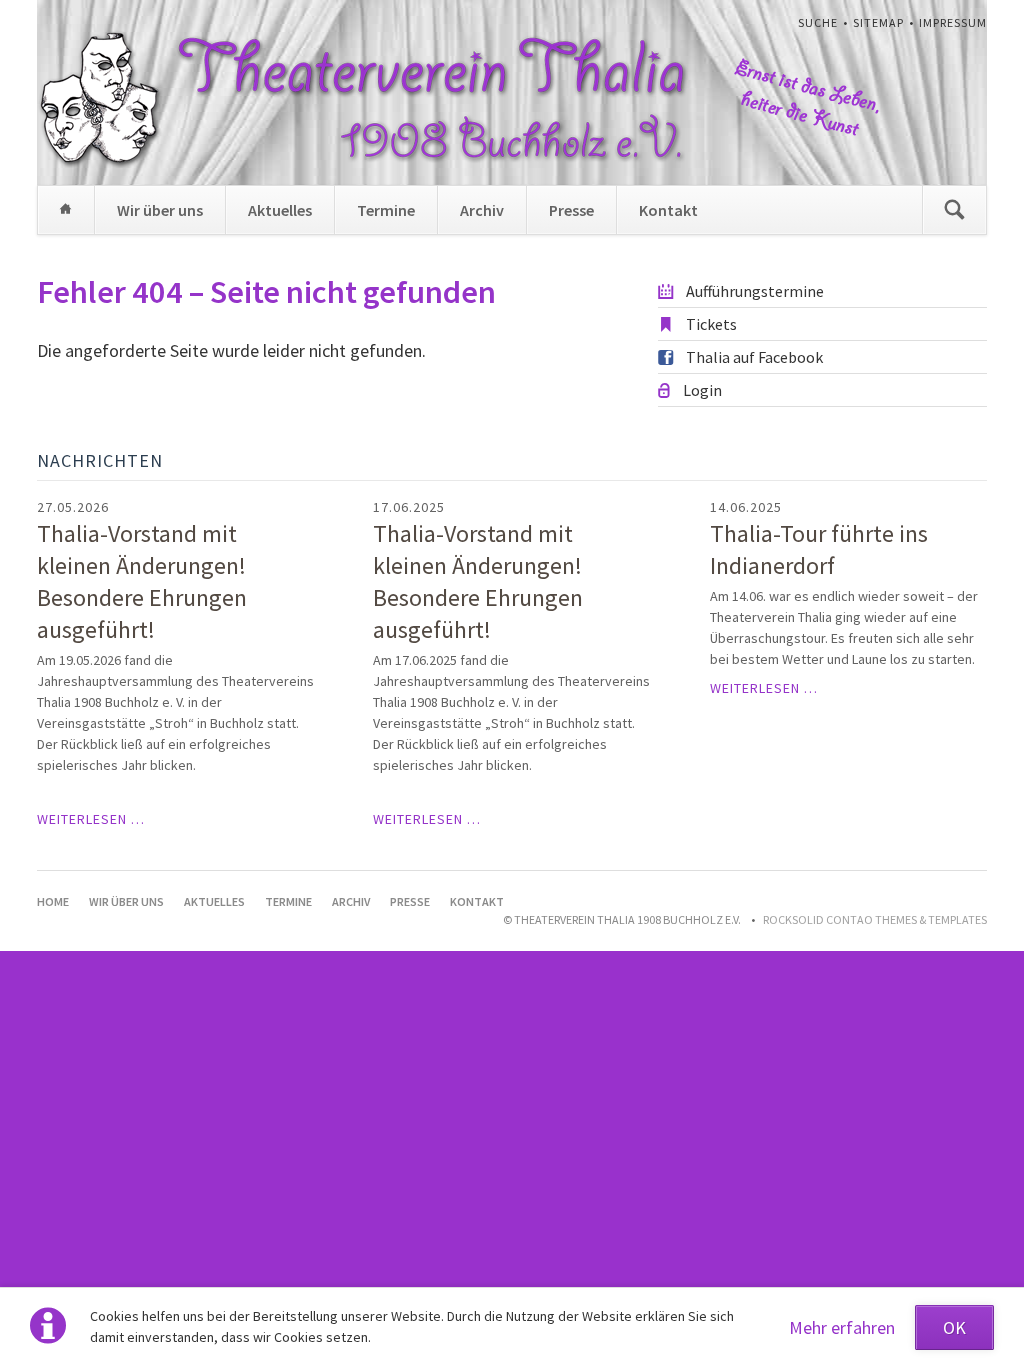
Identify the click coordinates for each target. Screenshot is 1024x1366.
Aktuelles (280, 210)
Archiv (482, 210)
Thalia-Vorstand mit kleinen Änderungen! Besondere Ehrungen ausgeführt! (142, 581)
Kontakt (668, 210)
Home (66, 210)
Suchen (954, 210)
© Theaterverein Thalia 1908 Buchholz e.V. (622, 919)
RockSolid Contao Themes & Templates (875, 919)
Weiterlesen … (91, 819)
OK (954, 1327)
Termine (386, 210)
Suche (818, 22)
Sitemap (878, 22)
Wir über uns (160, 210)
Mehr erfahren (842, 1327)
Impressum (953, 22)
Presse (571, 210)
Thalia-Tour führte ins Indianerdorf (819, 549)
